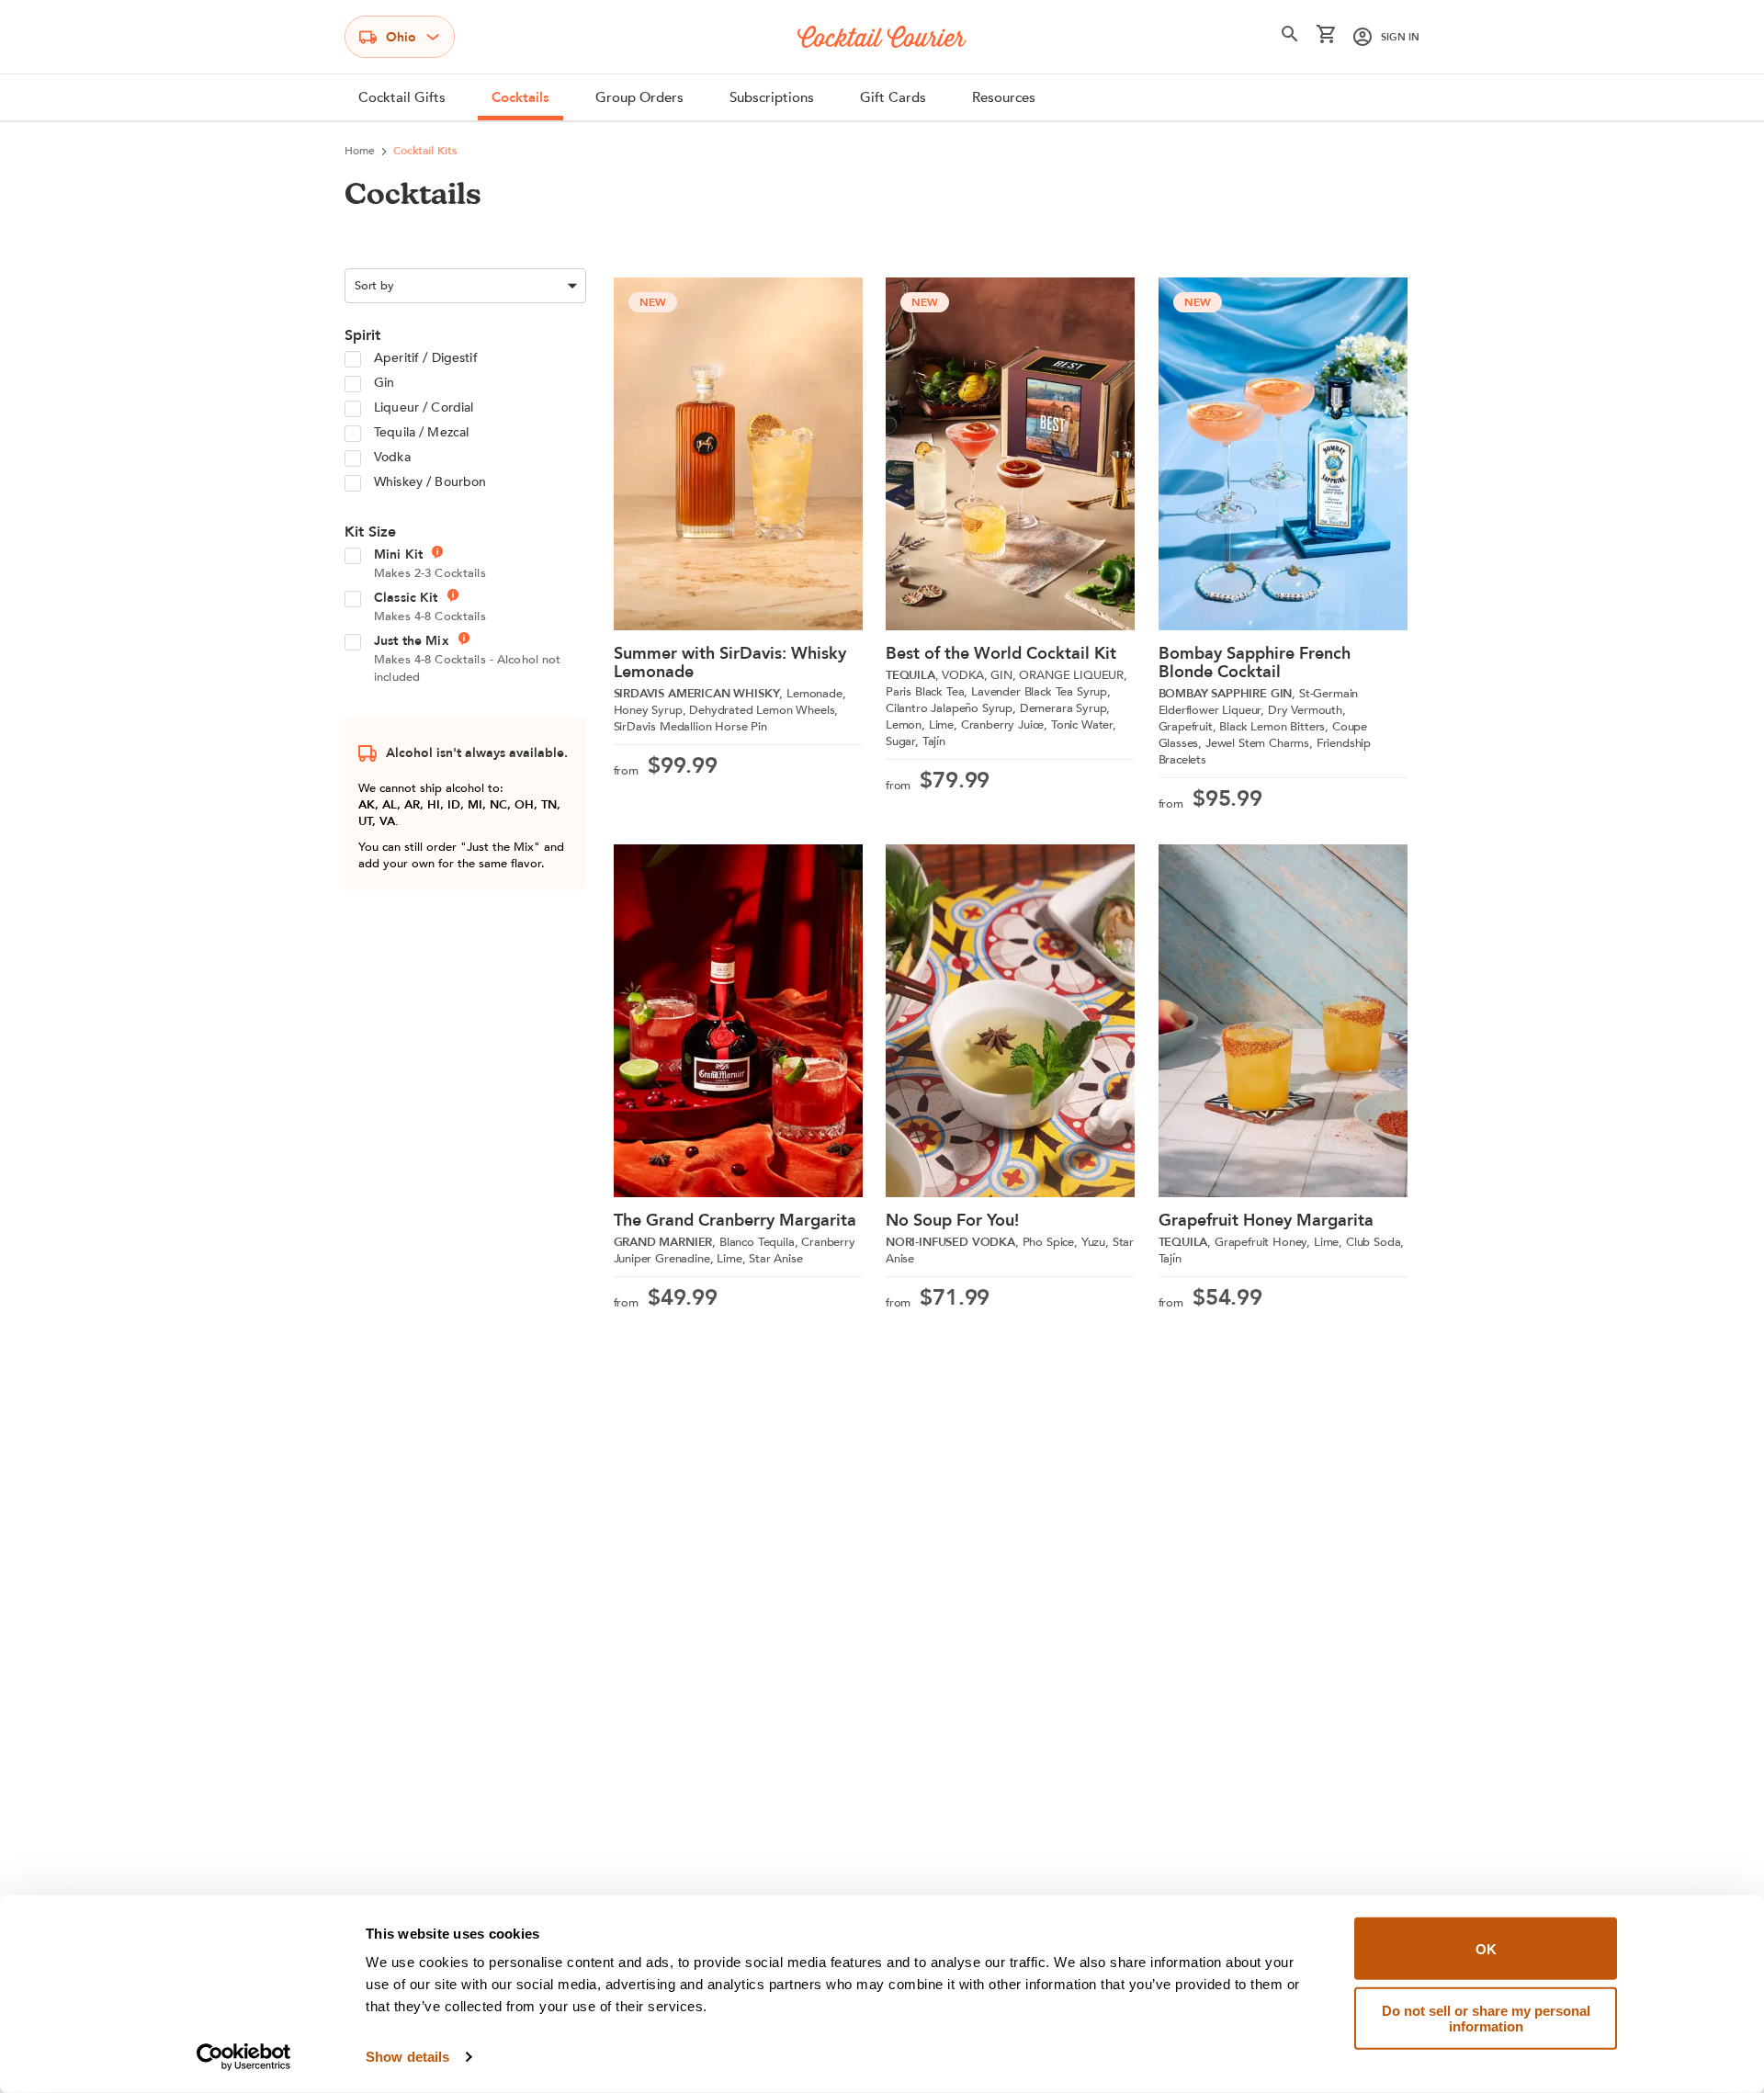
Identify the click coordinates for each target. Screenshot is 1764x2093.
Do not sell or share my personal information (1486, 2018)
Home (360, 151)
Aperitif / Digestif (426, 358)
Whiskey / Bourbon (430, 482)
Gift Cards (893, 97)
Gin (384, 383)
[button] (1290, 38)
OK (1486, 1948)
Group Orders (639, 97)
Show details (407, 2057)
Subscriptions (772, 97)
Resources (1004, 97)
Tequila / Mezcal (421, 432)
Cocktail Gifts (402, 97)
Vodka (392, 457)
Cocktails (520, 97)
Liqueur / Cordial (424, 407)
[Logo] (882, 37)
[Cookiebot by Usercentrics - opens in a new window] (244, 2057)
